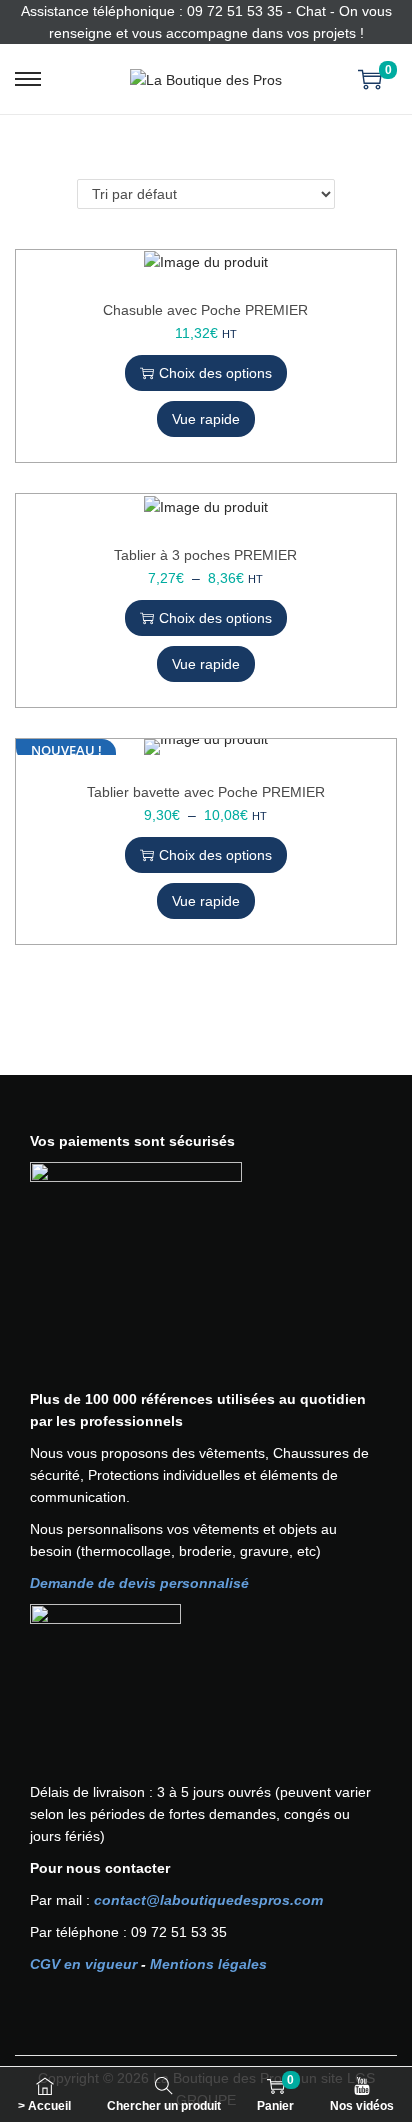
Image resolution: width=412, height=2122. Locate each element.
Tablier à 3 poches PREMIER (205, 555)
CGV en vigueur (83, 1964)
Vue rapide (206, 419)
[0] (370, 79)
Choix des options (215, 373)
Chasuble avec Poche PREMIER (205, 310)
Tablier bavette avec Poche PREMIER (206, 792)
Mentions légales (208, 1964)
